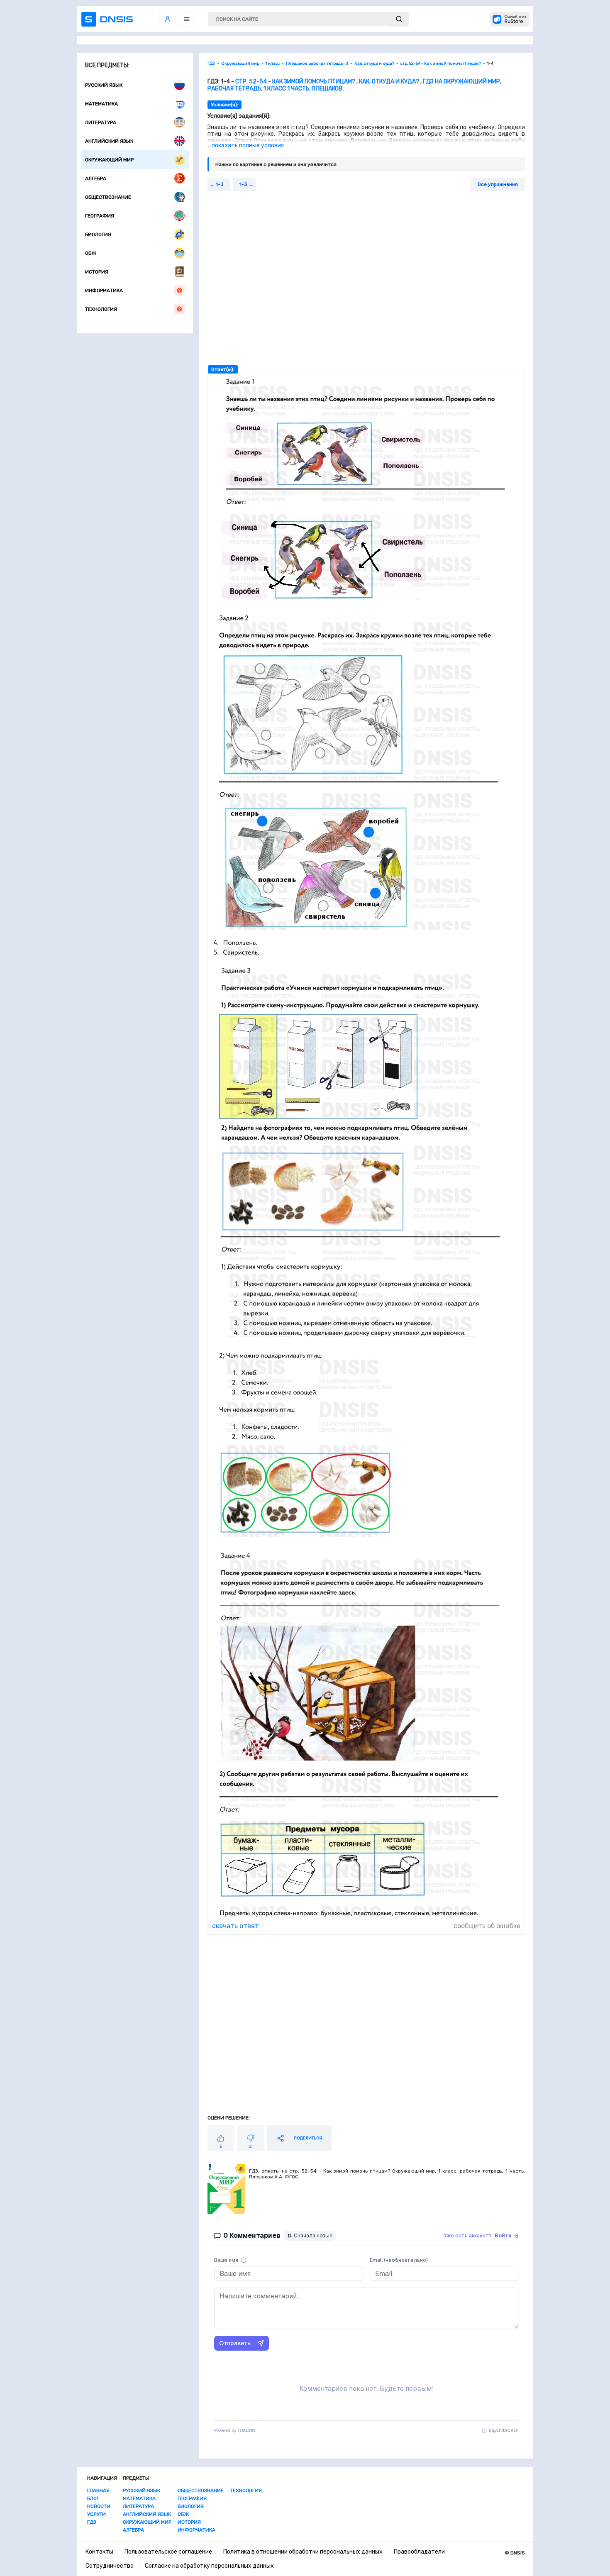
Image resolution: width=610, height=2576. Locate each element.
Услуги (96, 2514)
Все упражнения (498, 184)
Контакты (99, 2552)
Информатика (104, 291)
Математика (101, 104)
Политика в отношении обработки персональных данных (303, 2552)
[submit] (399, 19)
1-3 (220, 184)
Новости (99, 2506)
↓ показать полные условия (246, 145)
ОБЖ (91, 253)
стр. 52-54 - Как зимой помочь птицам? (295, 82)
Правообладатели (419, 2552)
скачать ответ (235, 1926)
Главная (98, 2491)
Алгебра (96, 178)
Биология (98, 234)
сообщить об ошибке (487, 1926)
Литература (101, 122)
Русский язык (104, 85)
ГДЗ (92, 2522)
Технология (101, 309)
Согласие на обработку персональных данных (209, 2566)
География (100, 216)
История (97, 272)
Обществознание (108, 197)
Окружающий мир (109, 160)
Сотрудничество (110, 2566)
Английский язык (109, 141)
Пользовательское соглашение (168, 2552)
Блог (93, 2498)
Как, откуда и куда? (389, 82)
